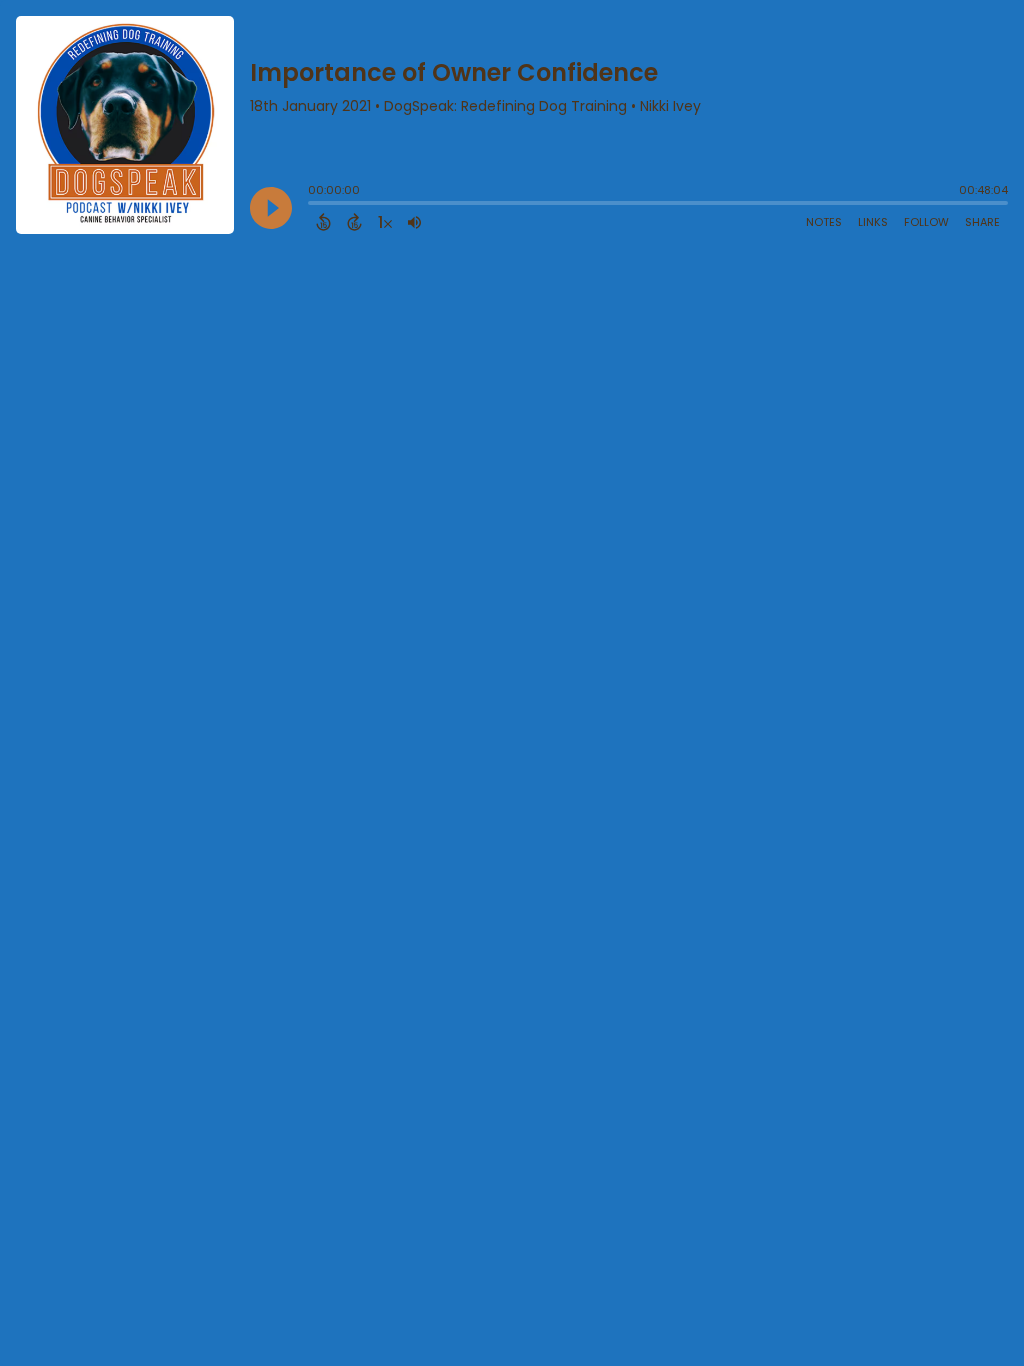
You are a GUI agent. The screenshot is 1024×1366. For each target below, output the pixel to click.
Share (982, 222)
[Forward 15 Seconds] (354, 222)
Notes (824, 222)
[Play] (271, 208)
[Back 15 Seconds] (323, 222)
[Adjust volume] (414, 222)
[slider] (313, 205)
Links (873, 222)
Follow (926, 222)
